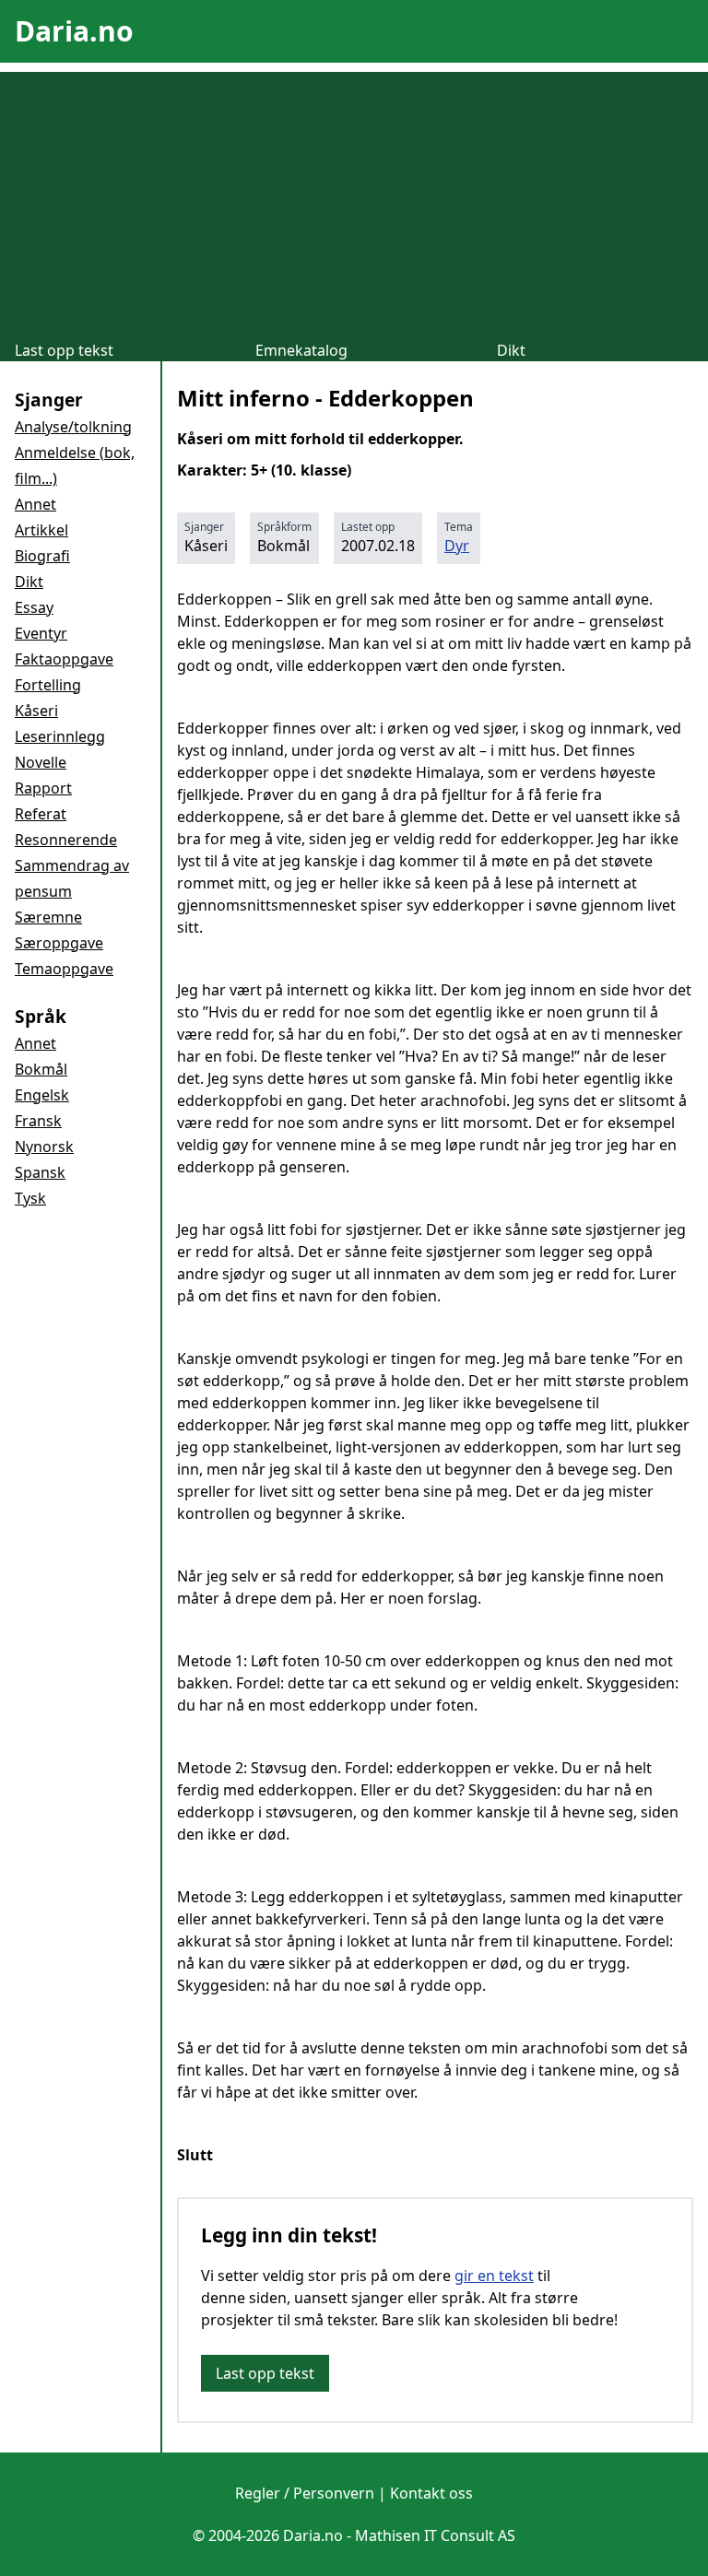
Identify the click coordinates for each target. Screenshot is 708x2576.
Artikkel (41, 530)
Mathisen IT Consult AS (435, 2535)
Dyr (457, 546)
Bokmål (41, 1069)
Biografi (42, 556)
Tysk (30, 1198)
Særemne (48, 917)
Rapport (43, 788)
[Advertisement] (354, 201)
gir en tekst (494, 2276)
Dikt (511, 350)
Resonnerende (66, 840)
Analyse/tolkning (73, 427)
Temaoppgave (64, 969)
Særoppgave (59, 943)
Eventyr (41, 633)
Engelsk (42, 1095)
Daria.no (74, 31)
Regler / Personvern (305, 2493)
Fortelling (48, 685)
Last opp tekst (64, 350)
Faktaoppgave (64, 659)
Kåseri (36, 711)
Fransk (38, 1121)
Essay (34, 607)
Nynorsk (44, 1147)
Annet (35, 504)
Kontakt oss (431, 2493)
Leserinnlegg (60, 736)
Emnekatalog (301, 350)
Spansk (40, 1172)
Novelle (41, 762)
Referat (41, 814)
